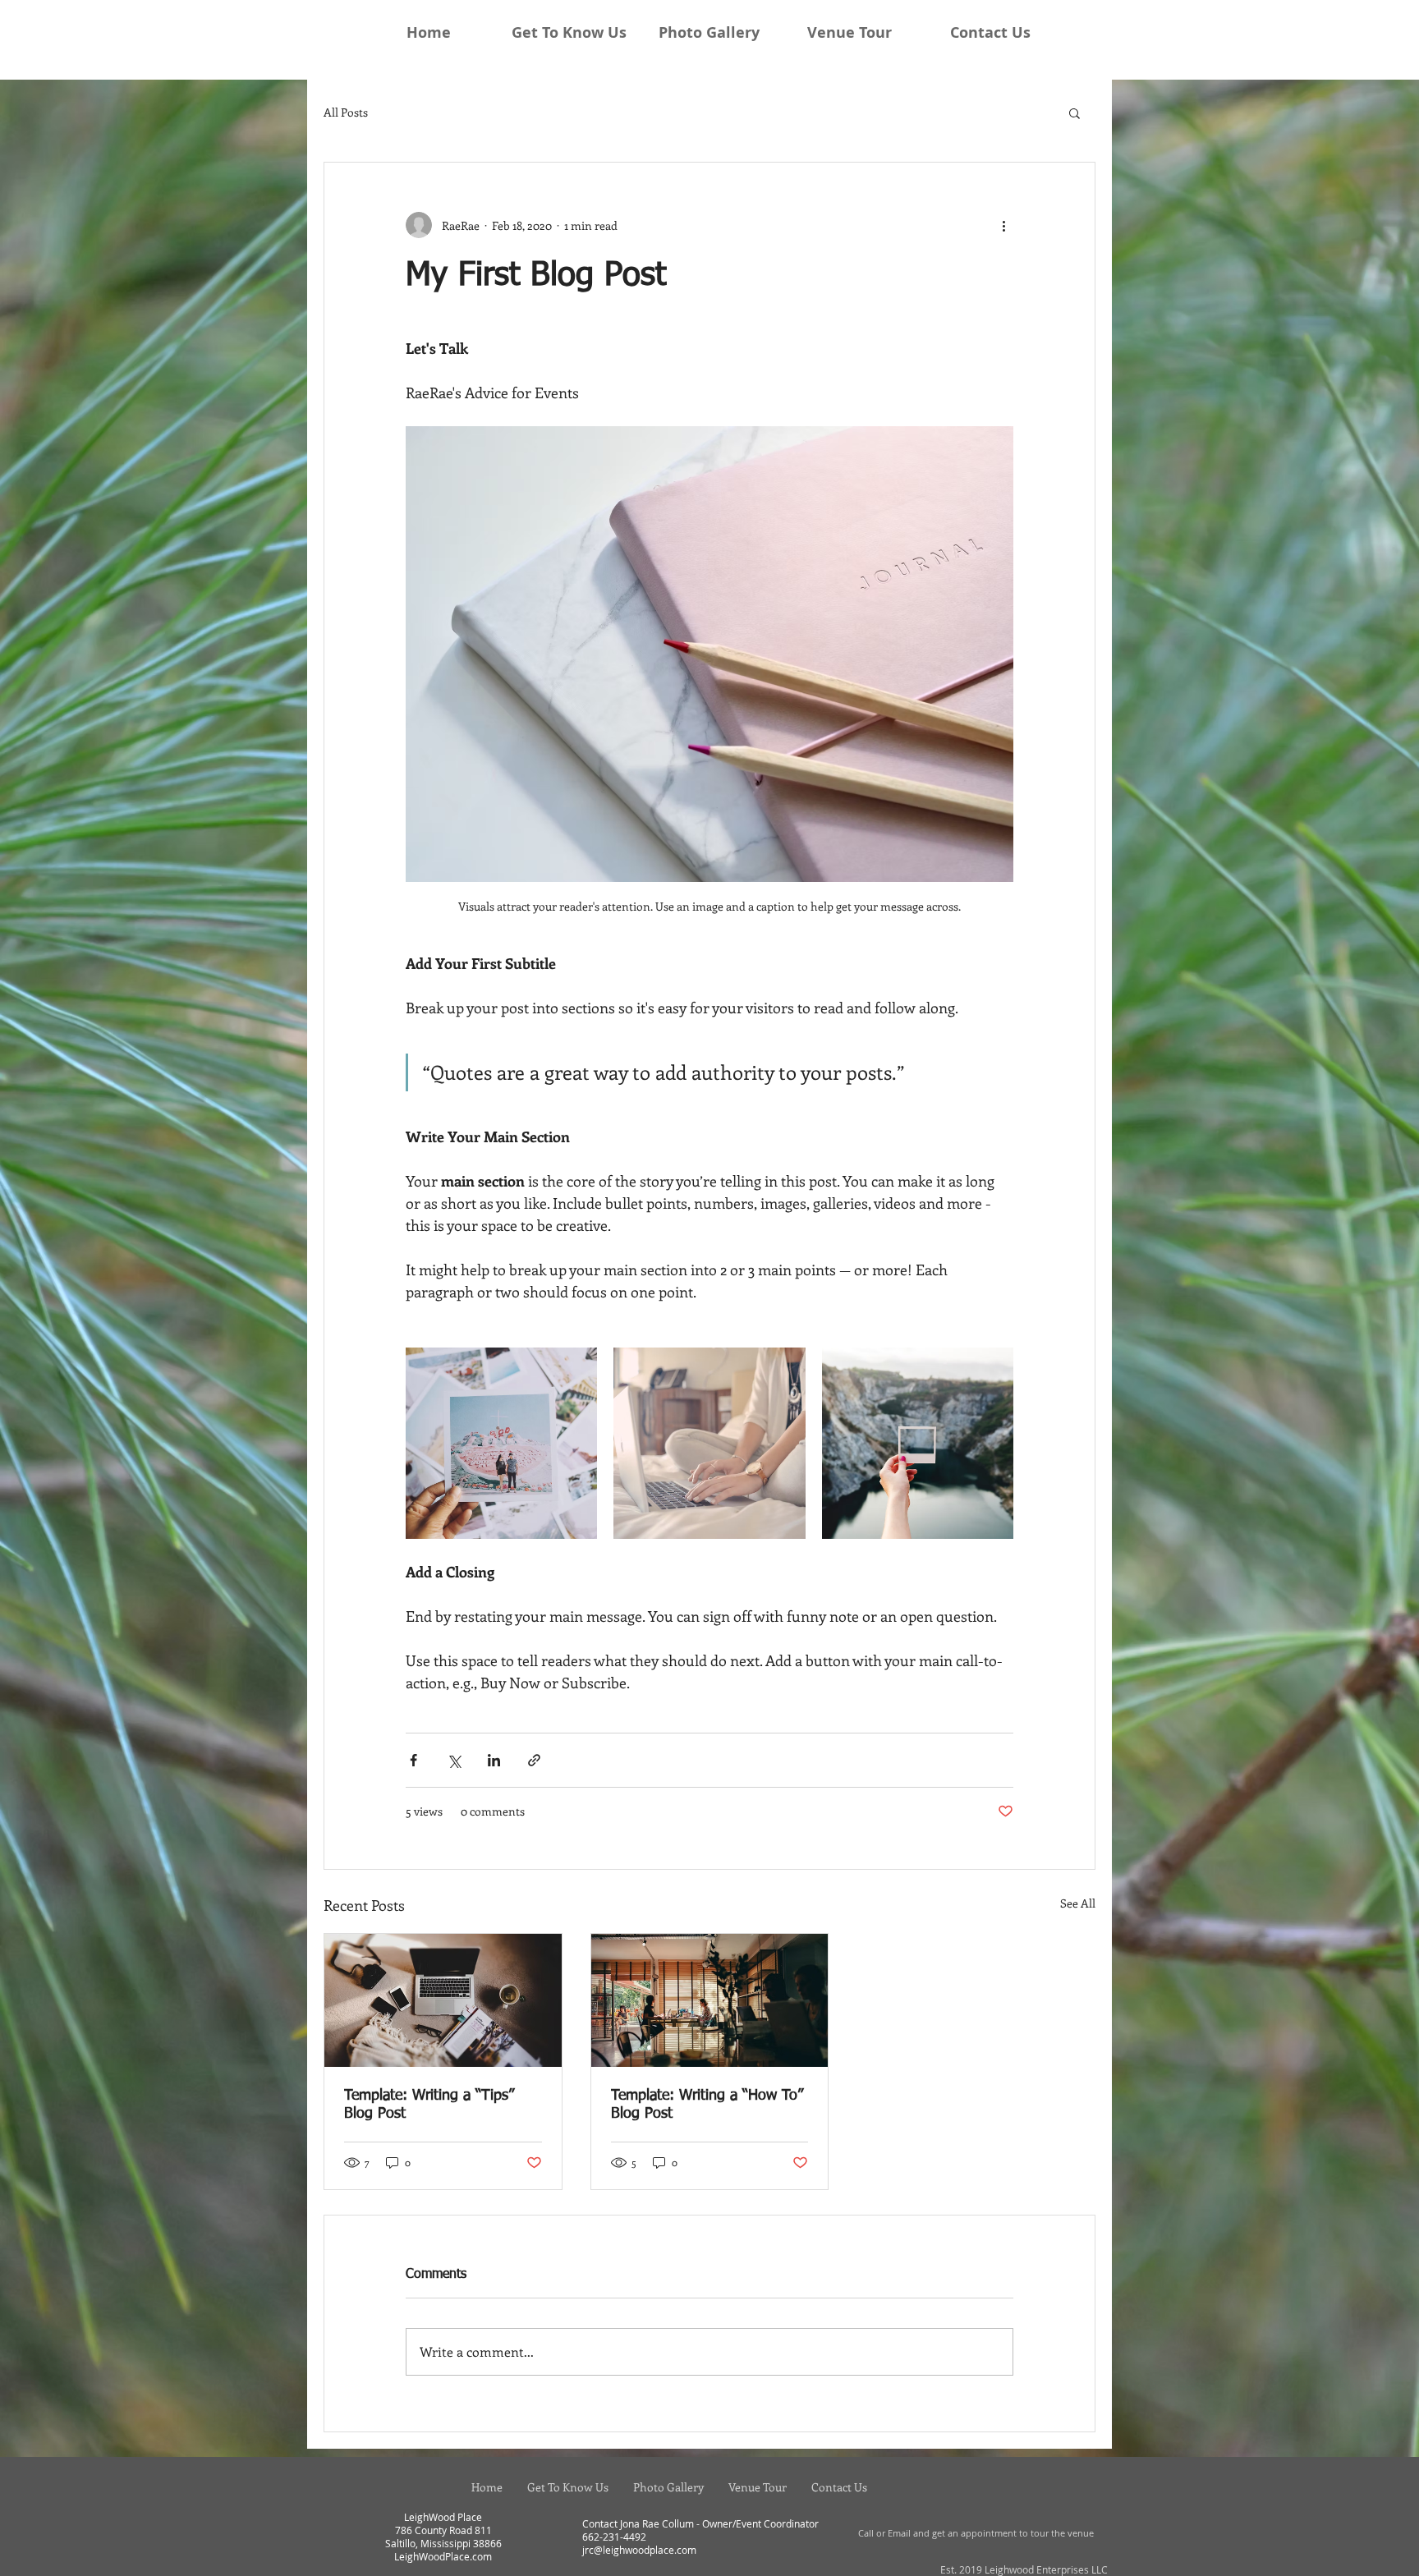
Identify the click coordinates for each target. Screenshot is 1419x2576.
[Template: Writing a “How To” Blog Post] (710, 2000)
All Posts (346, 112)
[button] (1075, 112)
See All (1078, 1903)
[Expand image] (501, 1443)
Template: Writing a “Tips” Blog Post (429, 2105)
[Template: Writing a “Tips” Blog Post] (443, 2000)
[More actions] (1003, 225)
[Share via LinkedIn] (494, 1760)
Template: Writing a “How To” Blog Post (707, 2105)
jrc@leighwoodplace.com (639, 2550)
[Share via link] (534, 1760)
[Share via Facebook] (413, 1760)
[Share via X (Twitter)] (454, 1760)
